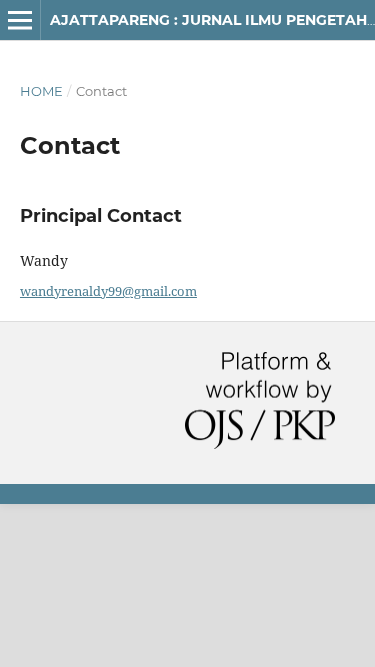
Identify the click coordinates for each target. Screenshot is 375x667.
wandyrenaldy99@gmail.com (108, 291)
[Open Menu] (20, 20)
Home (41, 91)
